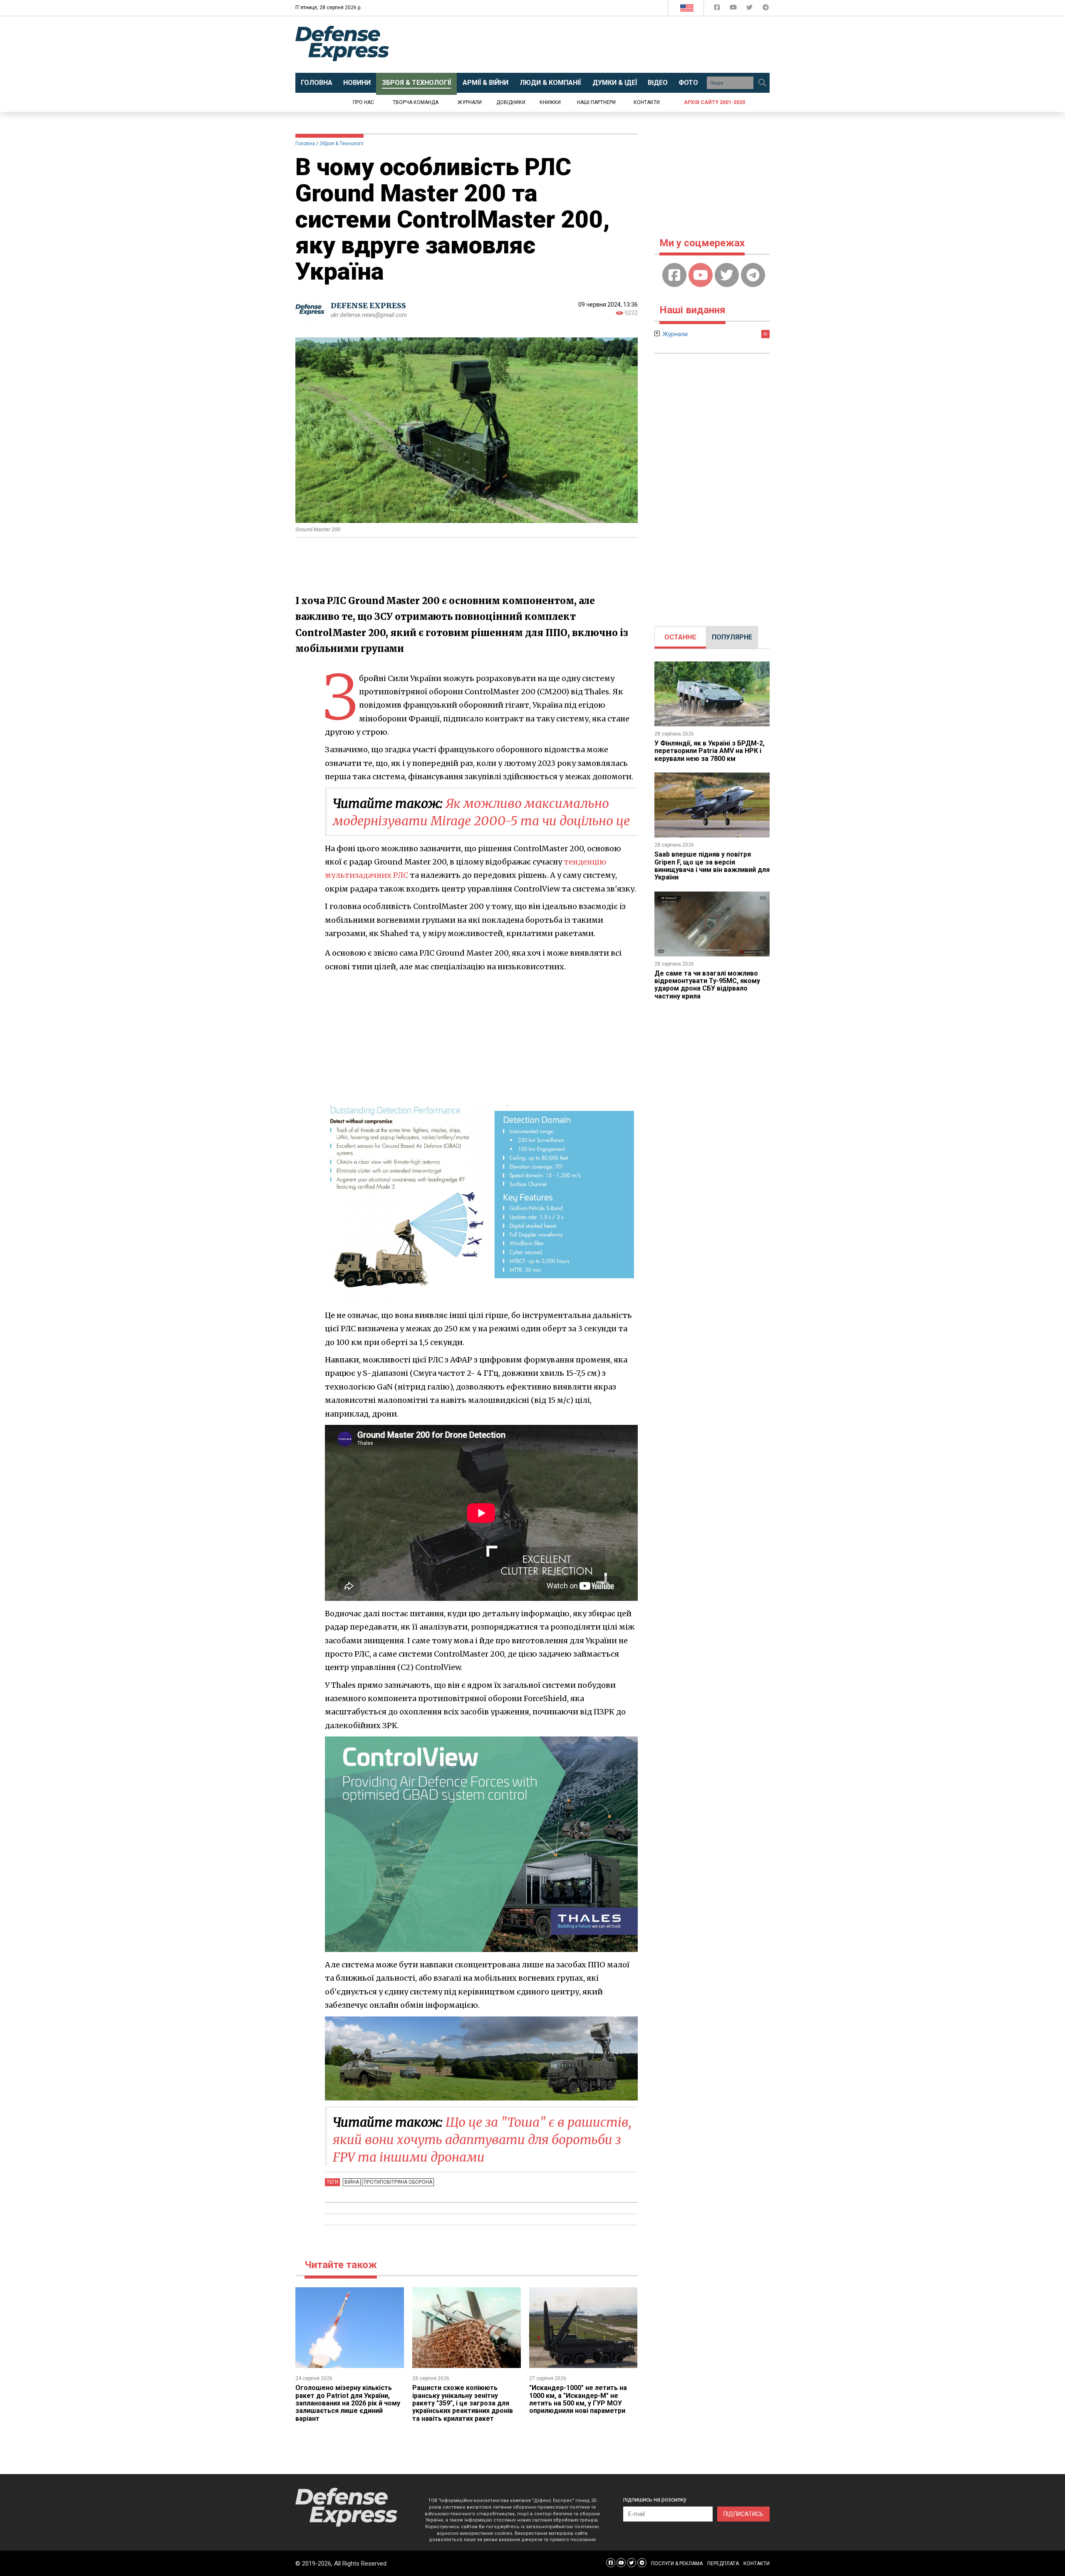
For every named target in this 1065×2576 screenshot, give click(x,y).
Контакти (647, 102)
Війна (352, 2182)
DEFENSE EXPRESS (368, 306)
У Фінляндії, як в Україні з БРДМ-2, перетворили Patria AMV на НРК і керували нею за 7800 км (710, 751)
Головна (305, 144)
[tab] (680, 637)
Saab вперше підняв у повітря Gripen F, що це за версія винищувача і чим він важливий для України (712, 866)
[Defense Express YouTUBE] (734, 9)
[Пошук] (762, 83)
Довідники (511, 102)
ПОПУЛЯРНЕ (732, 637)
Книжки (550, 102)
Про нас (363, 102)
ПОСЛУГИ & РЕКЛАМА (677, 2564)
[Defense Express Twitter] (750, 9)
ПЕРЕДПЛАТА (723, 2564)
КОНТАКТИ (757, 2564)
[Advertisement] (601, 45)
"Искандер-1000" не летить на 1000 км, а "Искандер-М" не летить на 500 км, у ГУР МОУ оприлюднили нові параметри (578, 2399)
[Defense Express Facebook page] (718, 9)
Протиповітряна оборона (398, 2182)
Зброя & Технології (342, 144)
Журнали (470, 102)
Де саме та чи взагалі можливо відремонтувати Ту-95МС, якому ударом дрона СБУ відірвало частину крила (707, 985)
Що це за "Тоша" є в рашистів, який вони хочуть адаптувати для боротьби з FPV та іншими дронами (482, 2140)
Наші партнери (596, 102)
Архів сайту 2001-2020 (715, 102)
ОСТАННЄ (680, 637)
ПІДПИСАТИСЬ (743, 2514)
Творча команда (416, 102)
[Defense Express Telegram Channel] (766, 9)
